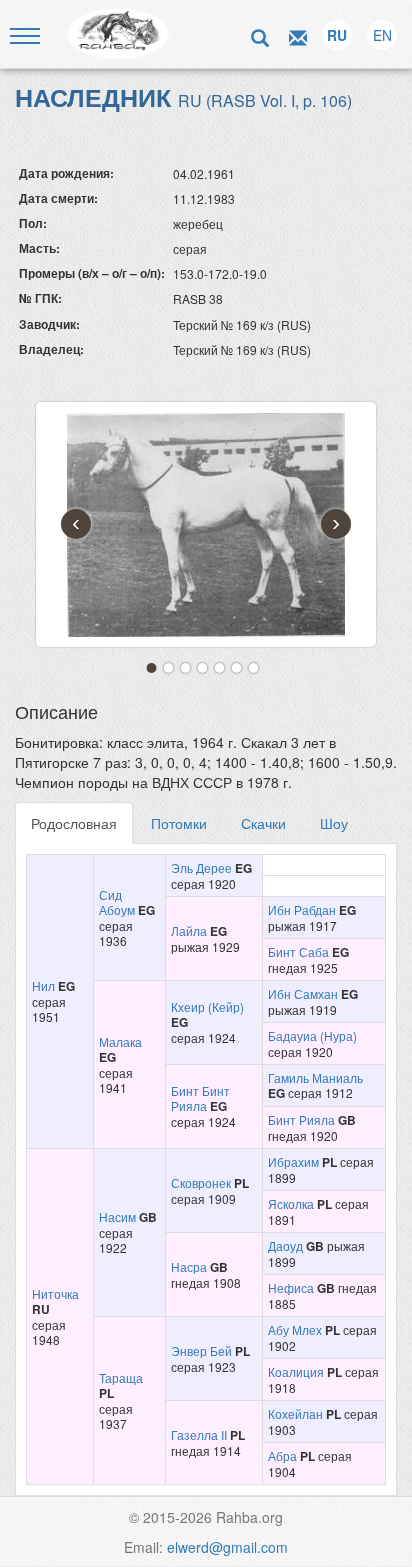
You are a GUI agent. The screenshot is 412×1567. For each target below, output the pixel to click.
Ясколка (291, 1203)
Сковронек (201, 1182)
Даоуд (285, 1245)
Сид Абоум (117, 902)
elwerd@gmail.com (227, 1547)
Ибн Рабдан (302, 909)
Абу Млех (295, 1329)
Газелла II (199, 1434)
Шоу (334, 823)
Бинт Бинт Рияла (200, 1098)
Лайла (189, 930)
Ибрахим (293, 1161)
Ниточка (55, 1293)
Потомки (179, 823)
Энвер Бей (201, 1350)
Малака (120, 1041)
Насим (117, 1216)
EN (382, 35)
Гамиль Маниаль (315, 1077)
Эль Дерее (201, 867)
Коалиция (296, 1371)
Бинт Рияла (301, 1119)
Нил (43, 985)
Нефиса (291, 1287)
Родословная (74, 823)
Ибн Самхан (303, 993)
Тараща (121, 1377)
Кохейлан (295, 1413)
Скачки (263, 823)
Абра (282, 1455)
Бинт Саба (298, 951)
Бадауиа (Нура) (312, 1035)
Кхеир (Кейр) (207, 1006)
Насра (189, 1266)
